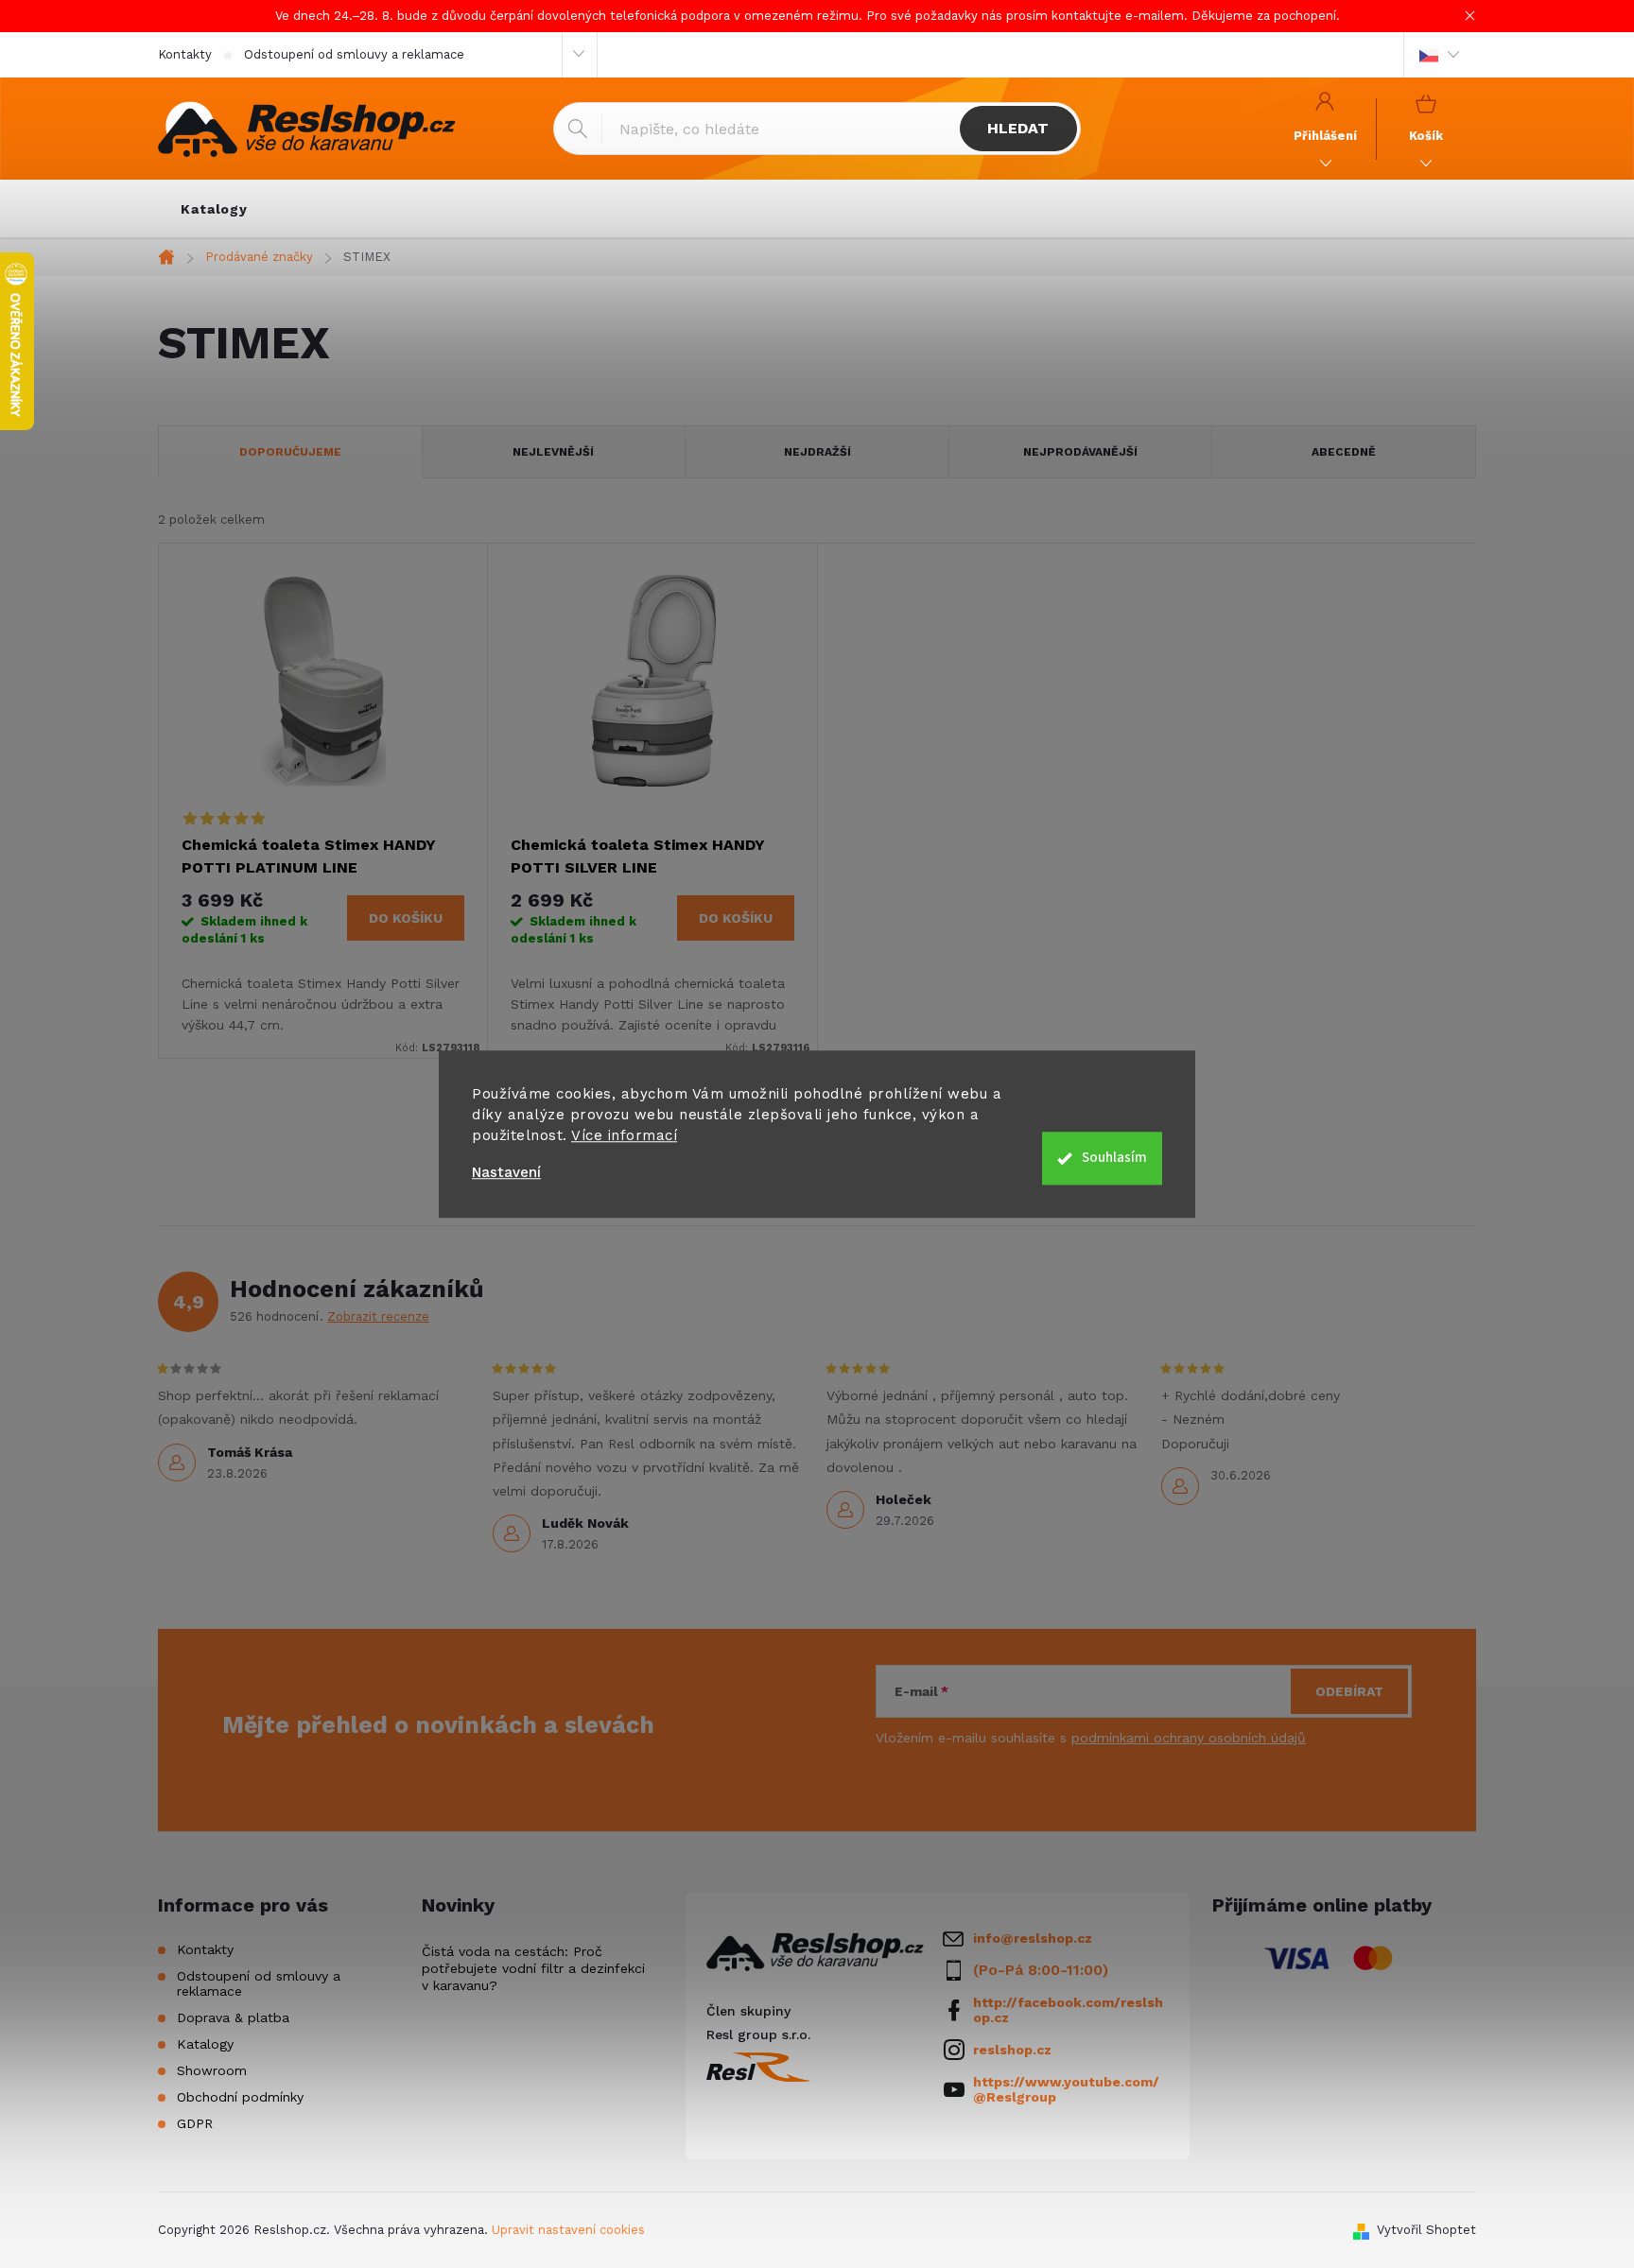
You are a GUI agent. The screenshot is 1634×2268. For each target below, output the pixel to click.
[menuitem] (214, 209)
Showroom (212, 2070)
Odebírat (1349, 1691)
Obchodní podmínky (240, 2097)
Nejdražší (817, 452)
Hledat (1018, 128)
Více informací (624, 1135)
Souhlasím (1114, 1158)
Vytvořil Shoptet (1426, 2230)
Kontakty (185, 54)
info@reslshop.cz (1033, 1938)
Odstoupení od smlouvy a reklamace (354, 54)
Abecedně (1344, 452)
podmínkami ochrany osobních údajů (1189, 1738)
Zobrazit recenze (378, 1316)
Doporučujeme (290, 452)
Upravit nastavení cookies (568, 2230)
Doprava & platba (233, 2017)
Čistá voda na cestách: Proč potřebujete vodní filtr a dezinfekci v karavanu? (533, 1968)
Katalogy (205, 2044)
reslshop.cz (1012, 2050)
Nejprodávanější (1080, 452)
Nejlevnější (553, 452)
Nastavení (506, 1173)
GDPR (195, 2123)
